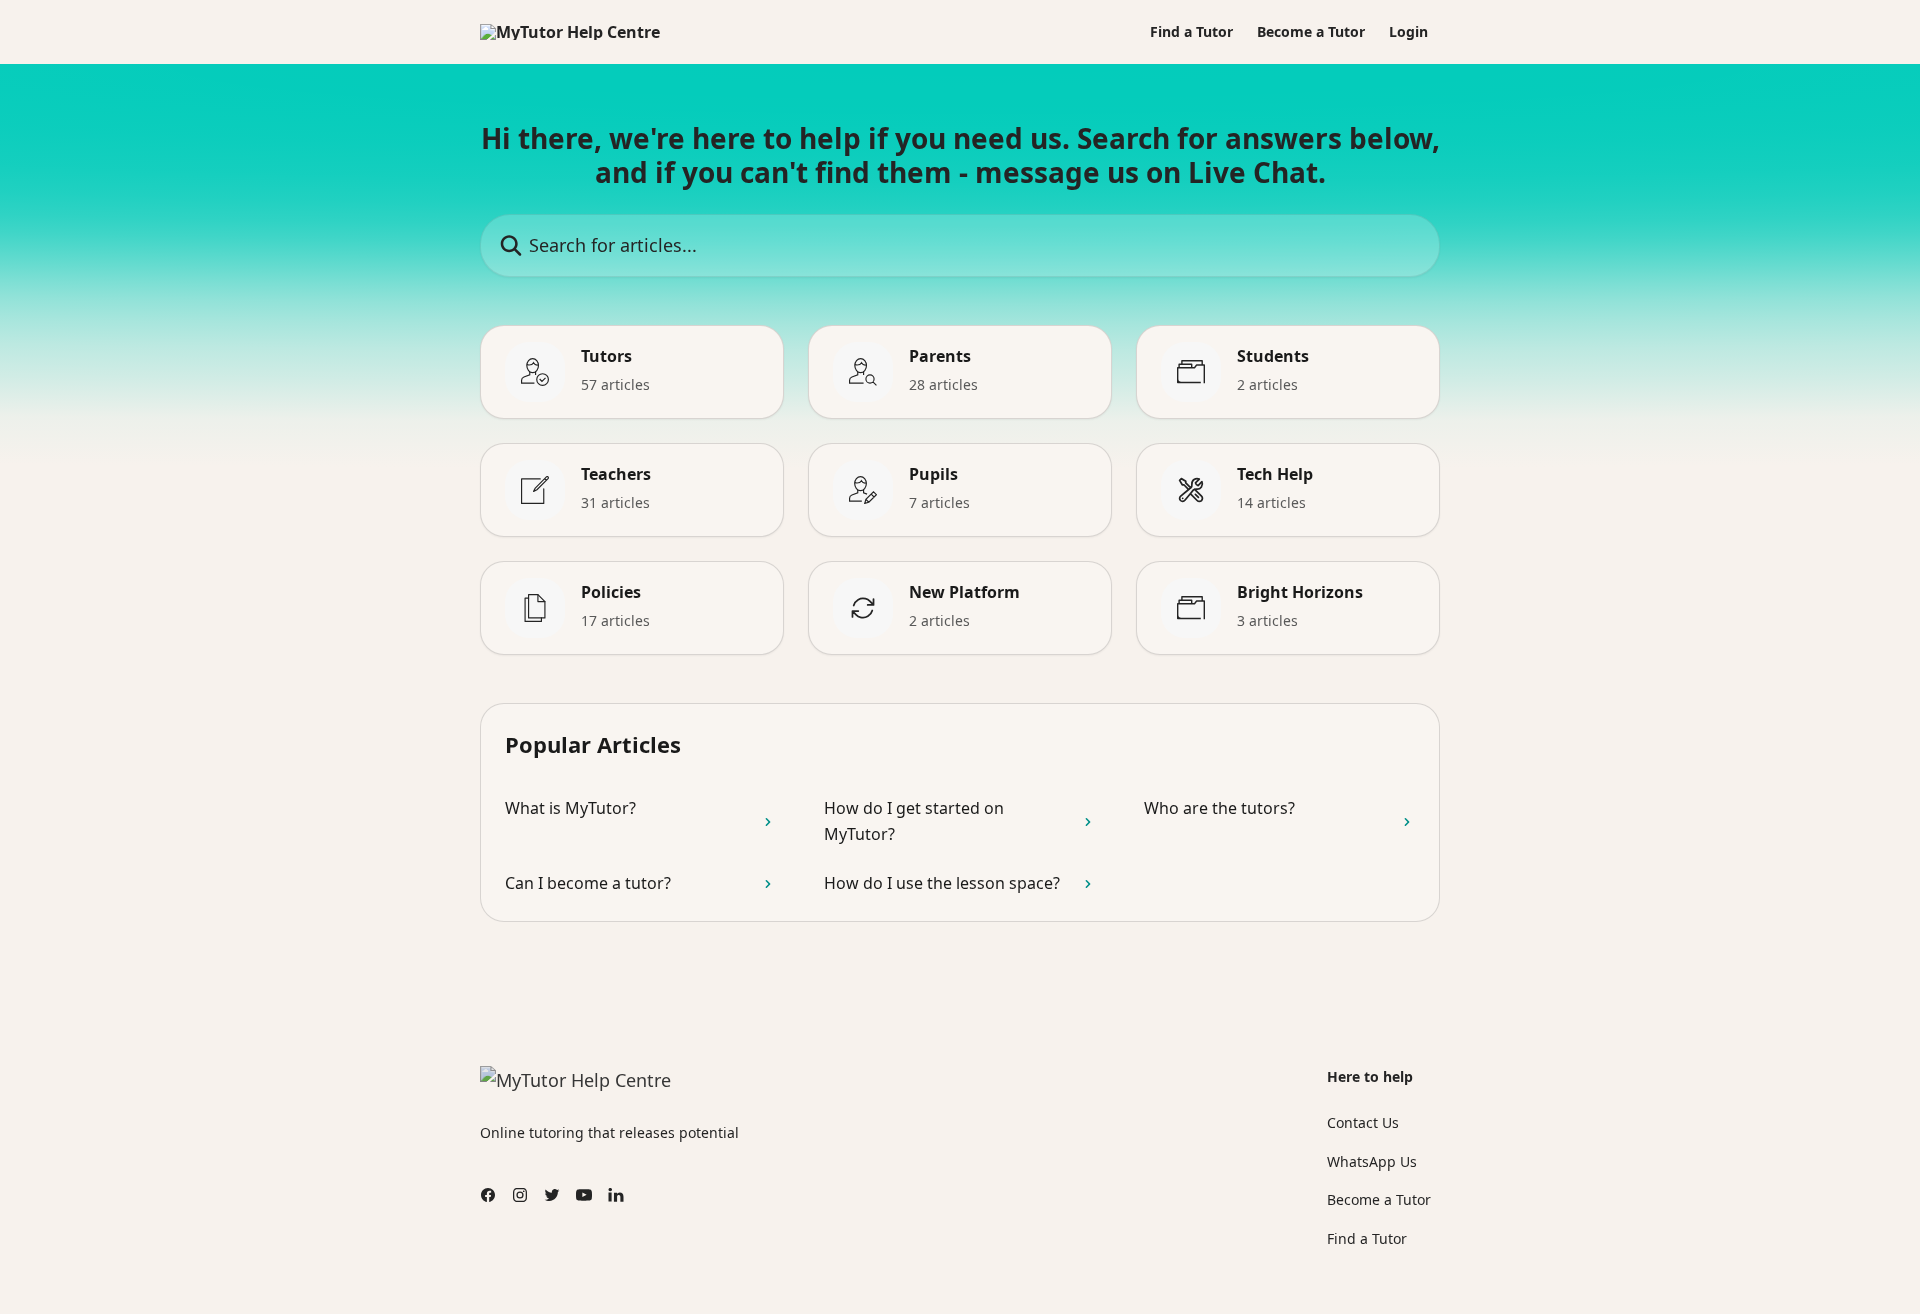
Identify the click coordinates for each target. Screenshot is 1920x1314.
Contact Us (1363, 1122)
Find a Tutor (1191, 32)
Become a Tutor (1311, 32)
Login (1408, 32)
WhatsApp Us (1372, 1161)
